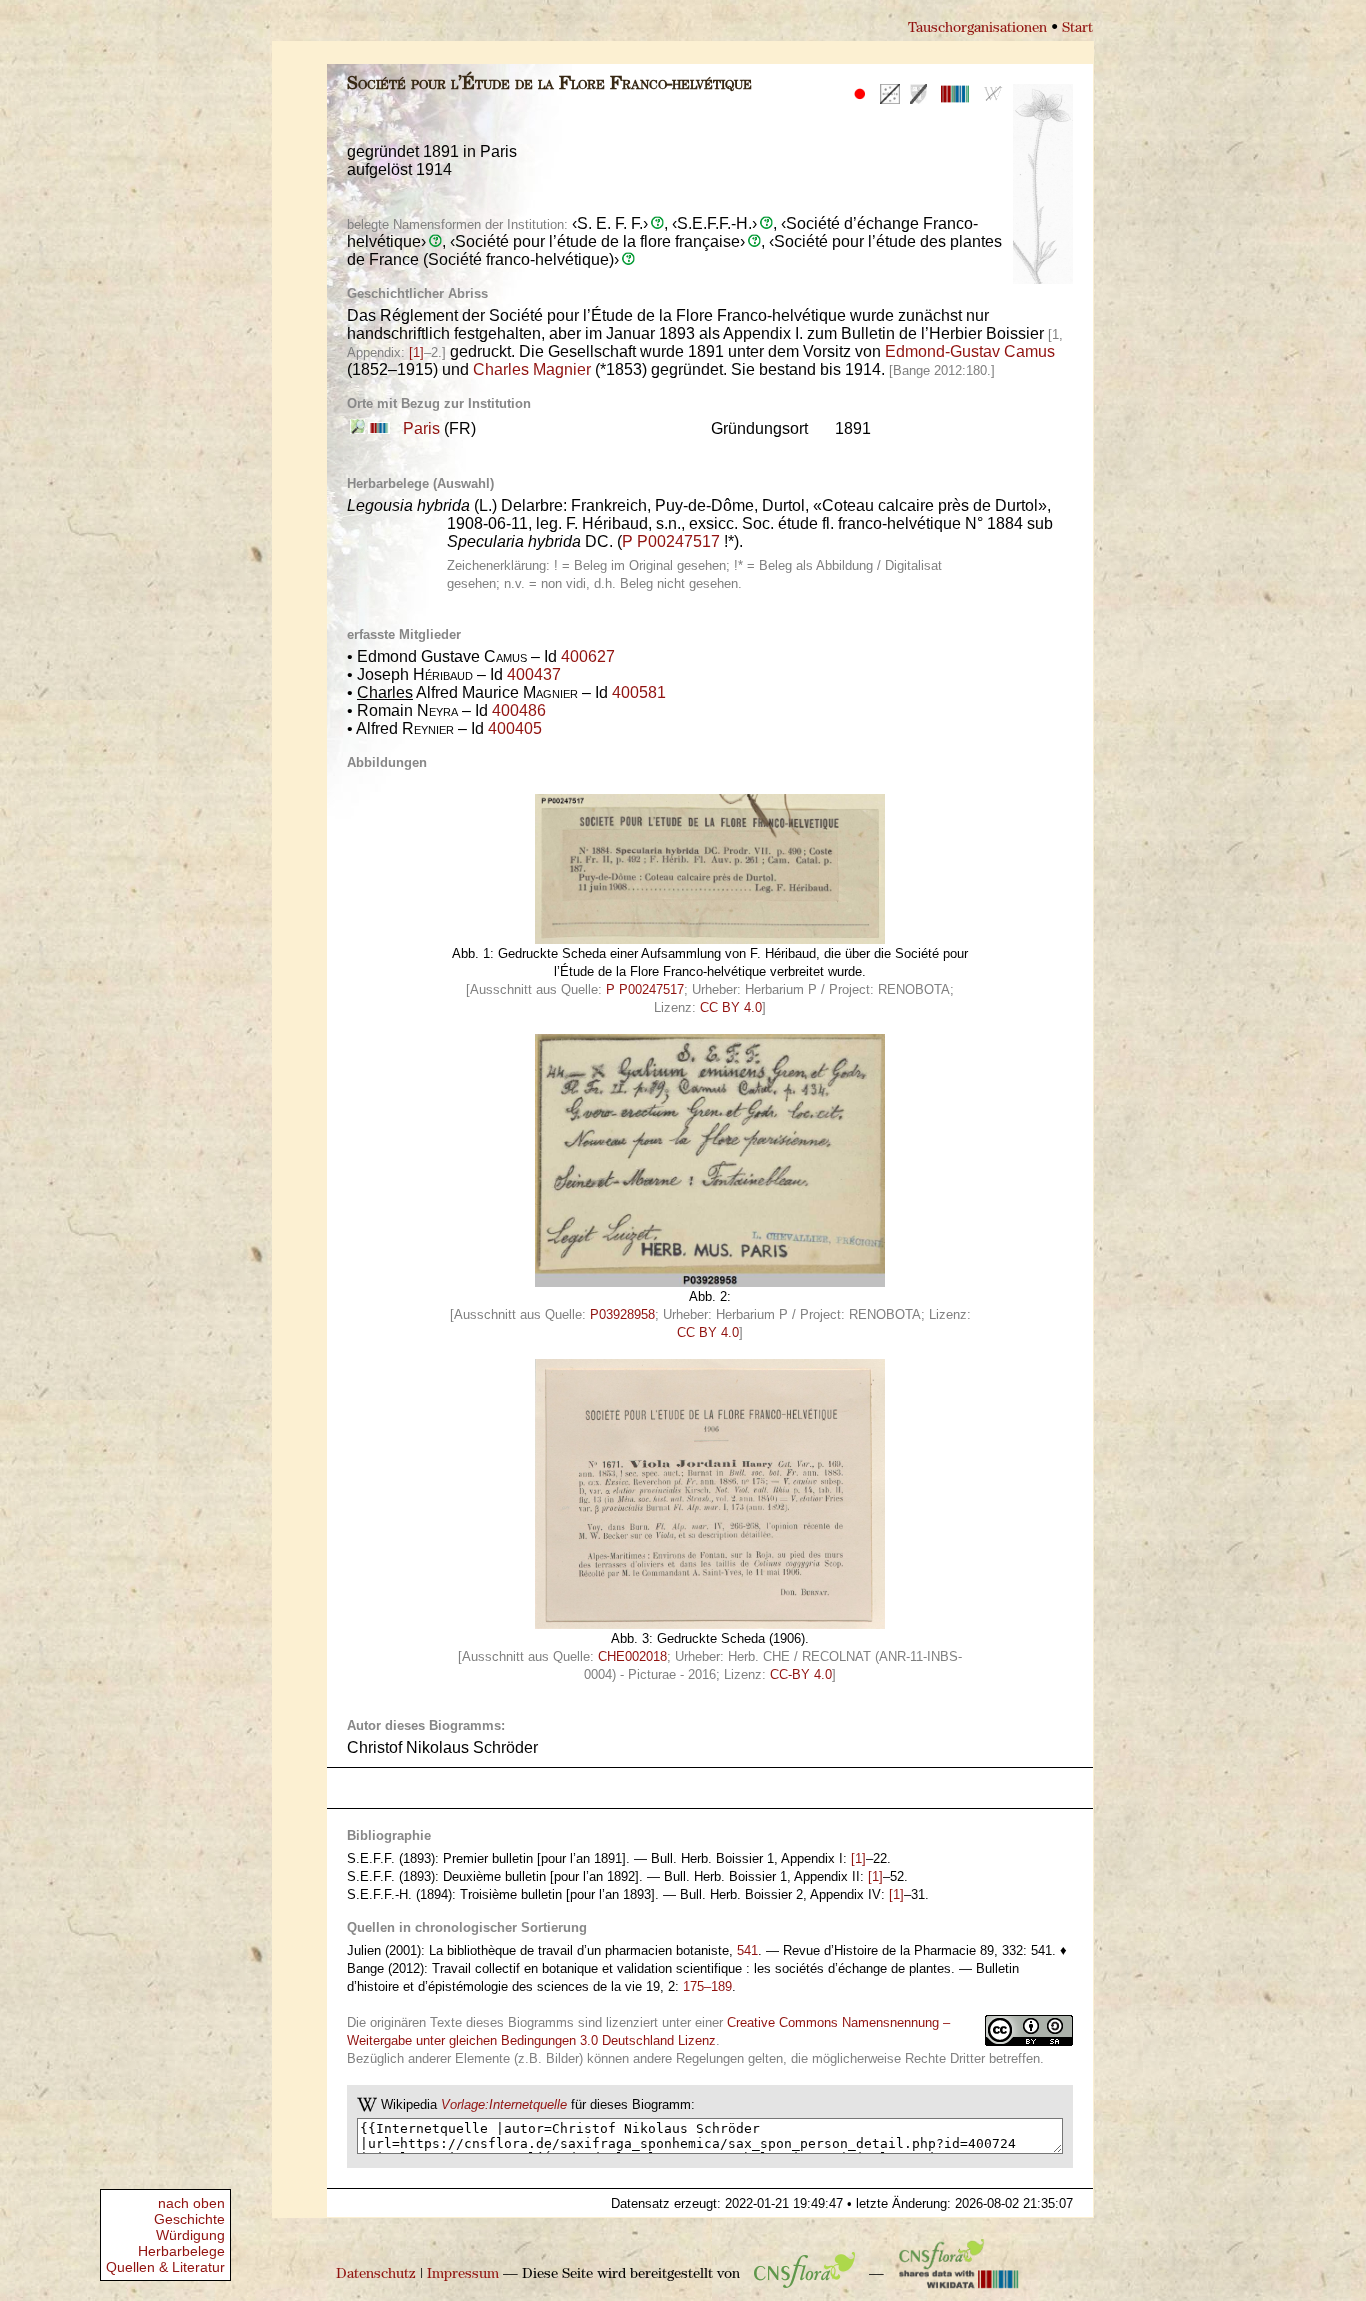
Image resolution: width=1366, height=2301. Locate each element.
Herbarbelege (181, 2251)
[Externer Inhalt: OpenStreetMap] (357, 428)
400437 (534, 674)
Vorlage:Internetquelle (504, 2104)
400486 (519, 710)
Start (1077, 28)
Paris (421, 428)
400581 (639, 692)
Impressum (463, 2274)
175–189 (707, 1986)
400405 (515, 728)
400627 (588, 656)
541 (747, 1950)
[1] (416, 352)
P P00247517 (671, 541)
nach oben (191, 2203)
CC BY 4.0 (731, 1007)
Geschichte (189, 2219)
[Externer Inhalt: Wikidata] (959, 2274)
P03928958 (622, 1314)
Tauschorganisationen (977, 28)
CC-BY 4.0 (801, 1674)
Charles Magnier (532, 369)
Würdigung (190, 2235)
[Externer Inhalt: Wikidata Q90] (377, 428)
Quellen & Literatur (165, 2267)
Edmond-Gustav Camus (970, 351)
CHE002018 (632, 1656)
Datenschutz (376, 2274)
